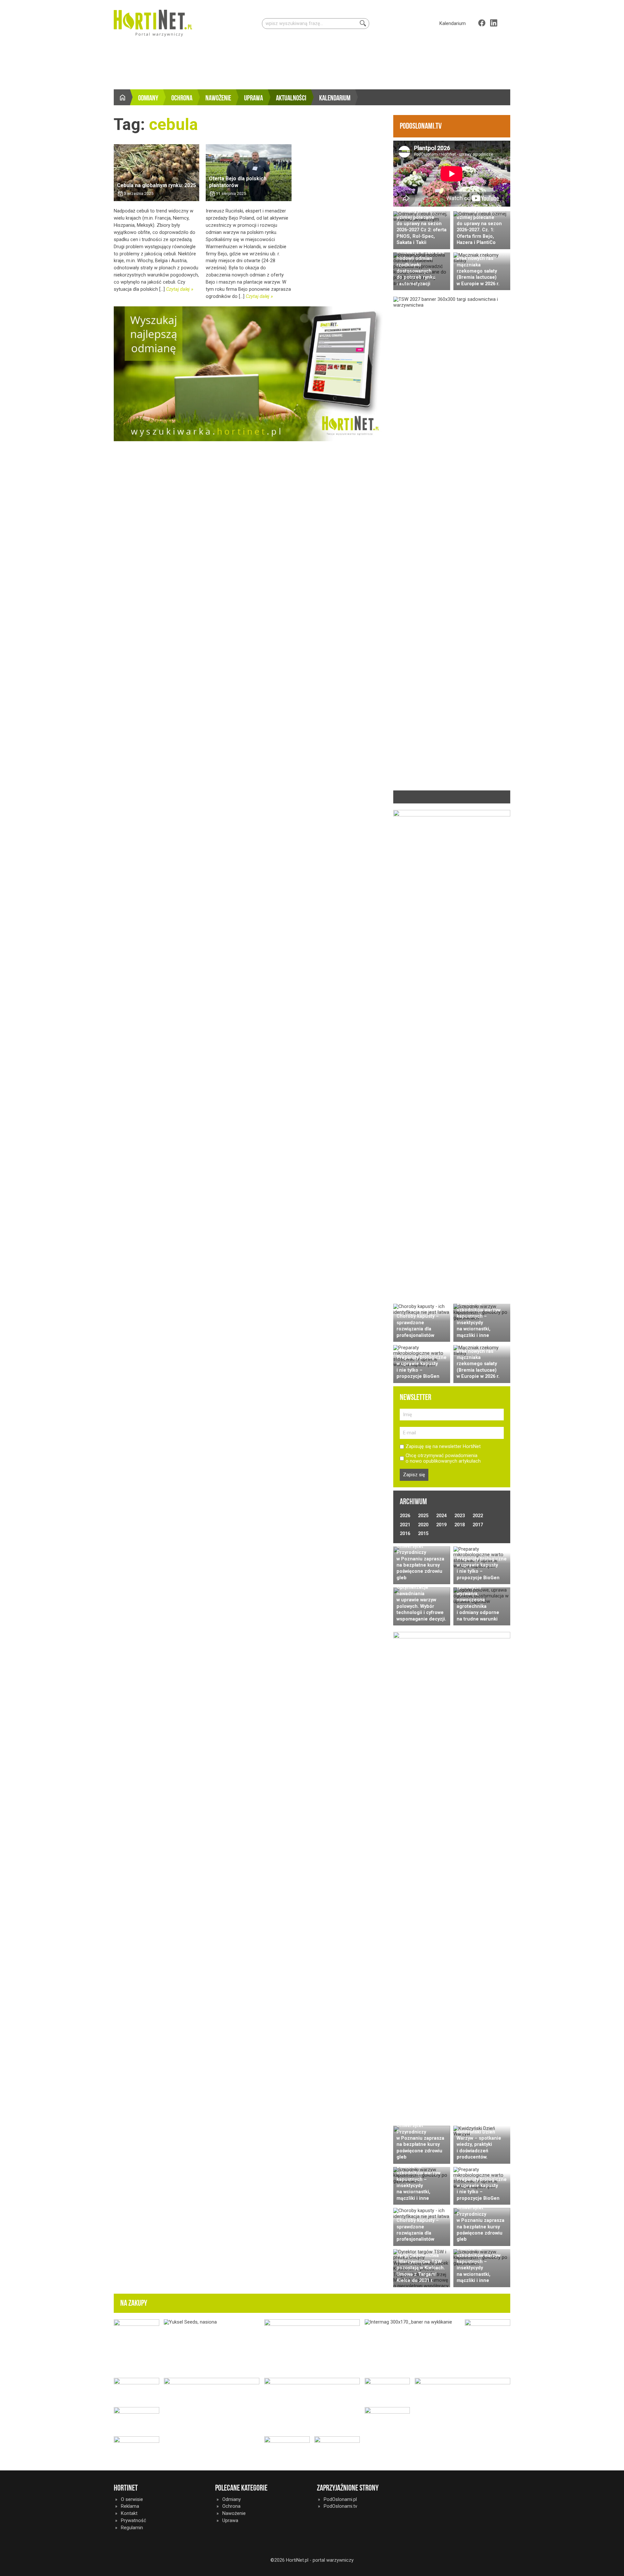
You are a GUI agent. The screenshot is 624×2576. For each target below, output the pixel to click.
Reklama (130, 2506)
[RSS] (506, 23)
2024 (441, 1516)
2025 (423, 1516)
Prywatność (134, 2520)
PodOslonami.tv (340, 2506)
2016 (405, 1533)
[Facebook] (482, 23)
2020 (423, 1525)
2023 (460, 1516)
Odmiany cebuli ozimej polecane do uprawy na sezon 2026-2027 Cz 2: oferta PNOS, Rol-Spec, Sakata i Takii (422, 227)
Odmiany (148, 98)
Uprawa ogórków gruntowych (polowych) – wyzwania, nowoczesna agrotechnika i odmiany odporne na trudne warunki (478, 1597)
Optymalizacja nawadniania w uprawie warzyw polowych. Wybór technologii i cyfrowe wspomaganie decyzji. (421, 1603)
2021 (405, 1525)
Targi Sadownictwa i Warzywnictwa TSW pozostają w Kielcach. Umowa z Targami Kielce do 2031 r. (421, 2268)
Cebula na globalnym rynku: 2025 (156, 185)
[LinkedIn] (494, 23)
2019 (441, 1525)
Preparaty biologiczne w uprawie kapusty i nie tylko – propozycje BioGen (422, 1367)
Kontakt (129, 2513)
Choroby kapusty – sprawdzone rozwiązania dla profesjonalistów (418, 1326)
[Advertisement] (312, 65)
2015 (423, 1533)
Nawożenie (218, 98)
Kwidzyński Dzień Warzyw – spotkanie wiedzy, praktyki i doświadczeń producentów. (479, 2145)
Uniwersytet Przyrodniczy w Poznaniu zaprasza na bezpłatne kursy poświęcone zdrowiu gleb (420, 1562)
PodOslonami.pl (340, 2499)
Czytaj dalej (178, 289)
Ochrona (182, 98)
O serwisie (132, 2499)
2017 (478, 1525)
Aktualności (291, 98)
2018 (460, 1525)
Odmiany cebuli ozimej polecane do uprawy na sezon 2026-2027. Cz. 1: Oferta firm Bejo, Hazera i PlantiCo (479, 227)
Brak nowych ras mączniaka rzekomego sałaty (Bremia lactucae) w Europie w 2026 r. (478, 271)
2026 (405, 1516)
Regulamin (132, 2528)
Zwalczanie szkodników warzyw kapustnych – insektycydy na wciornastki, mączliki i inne (479, 1319)
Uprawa (253, 98)
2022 (478, 1516)
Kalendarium (453, 23)
